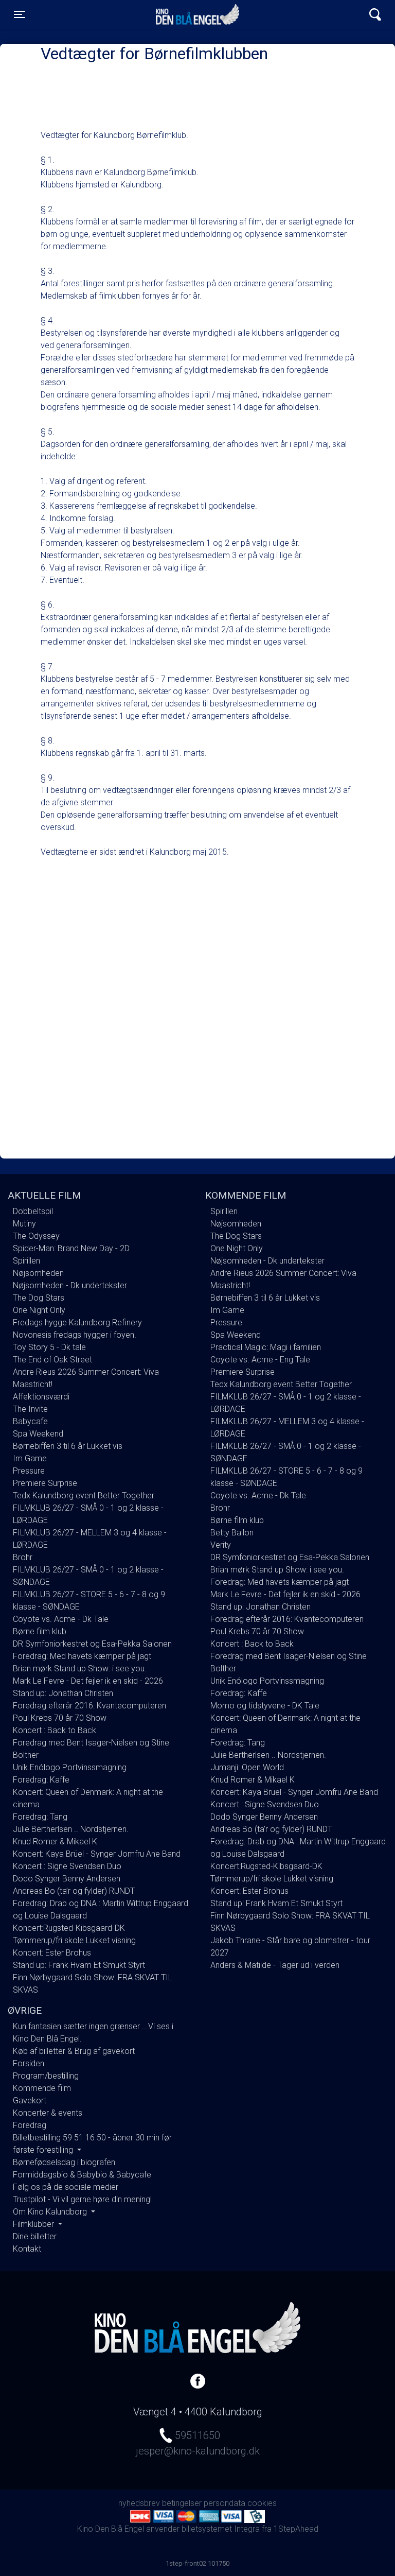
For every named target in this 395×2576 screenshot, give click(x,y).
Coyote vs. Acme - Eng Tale (260, 1360)
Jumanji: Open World (247, 1767)
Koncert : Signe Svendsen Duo (67, 1866)
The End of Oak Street (52, 1360)
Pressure (29, 1471)
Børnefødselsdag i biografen (64, 2162)
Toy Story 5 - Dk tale (49, 1347)
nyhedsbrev (139, 2503)
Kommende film (42, 2088)
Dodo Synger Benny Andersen (67, 1879)
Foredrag (30, 2125)
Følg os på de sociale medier (66, 2187)
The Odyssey (36, 1236)
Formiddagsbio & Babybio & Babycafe (82, 2175)
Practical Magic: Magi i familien (266, 1347)
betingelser (182, 2503)
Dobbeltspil (33, 1211)
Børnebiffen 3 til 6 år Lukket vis (68, 1446)
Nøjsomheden (38, 1273)
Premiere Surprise (45, 1483)
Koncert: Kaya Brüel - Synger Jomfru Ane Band (97, 1854)
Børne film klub (40, 1631)
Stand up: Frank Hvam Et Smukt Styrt (79, 1965)
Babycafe (30, 1421)
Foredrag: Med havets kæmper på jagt (82, 1656)
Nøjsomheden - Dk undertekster (70, 1285)
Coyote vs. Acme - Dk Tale (61, 1619)
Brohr (23, 1557)
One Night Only (39, 1310)
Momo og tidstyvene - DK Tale (265, 1706)
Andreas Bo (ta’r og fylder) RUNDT (74, 1891)
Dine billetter (35, 2236)
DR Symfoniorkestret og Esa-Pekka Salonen (92, 1644)
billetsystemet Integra (221, 2529)
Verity (221, 1545)
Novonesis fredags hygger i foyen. (75, 1335)
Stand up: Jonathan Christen (63, 1693)
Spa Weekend (38, 1434)
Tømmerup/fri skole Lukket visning (74, 1940)
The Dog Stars (39, 1298)
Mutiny (24, 1224)
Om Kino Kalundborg (51, 2212)
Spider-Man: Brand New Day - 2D (71, 1248)
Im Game (30, 1458)
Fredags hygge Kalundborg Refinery (77, 1322)
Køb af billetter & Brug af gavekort (74, 2051)
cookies (262, 2503)
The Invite (30, 1409)
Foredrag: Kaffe (41, 1780)
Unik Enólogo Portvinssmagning (70, 1767)
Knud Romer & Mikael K (55, 1842)
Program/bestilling (46, 2076)
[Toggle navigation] (375, 15)
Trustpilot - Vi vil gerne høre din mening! (82, 2199)
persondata (225, 2503)
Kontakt (27, 2249)
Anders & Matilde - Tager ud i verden (275, 1965)
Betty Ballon (232, 1533)
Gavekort (30, 2100)
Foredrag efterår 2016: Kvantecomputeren (89, 1706)
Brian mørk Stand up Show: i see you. (80, 1669)
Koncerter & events (48, 2113)
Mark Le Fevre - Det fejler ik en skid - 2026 (88, 1681)
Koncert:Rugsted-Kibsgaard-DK (69, 1928)
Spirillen (26, 1261)
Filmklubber (34, 2224)
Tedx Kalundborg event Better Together (84, 1496)
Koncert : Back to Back (55, 1730)
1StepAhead (296, 2529)
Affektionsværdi (41, 1397)
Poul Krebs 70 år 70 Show (60, 1718)
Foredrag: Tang (40, 1817)
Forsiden (29, 2063)
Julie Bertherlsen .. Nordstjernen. (71, 1829)
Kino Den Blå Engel (197, 14)
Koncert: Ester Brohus (52, 1953)
